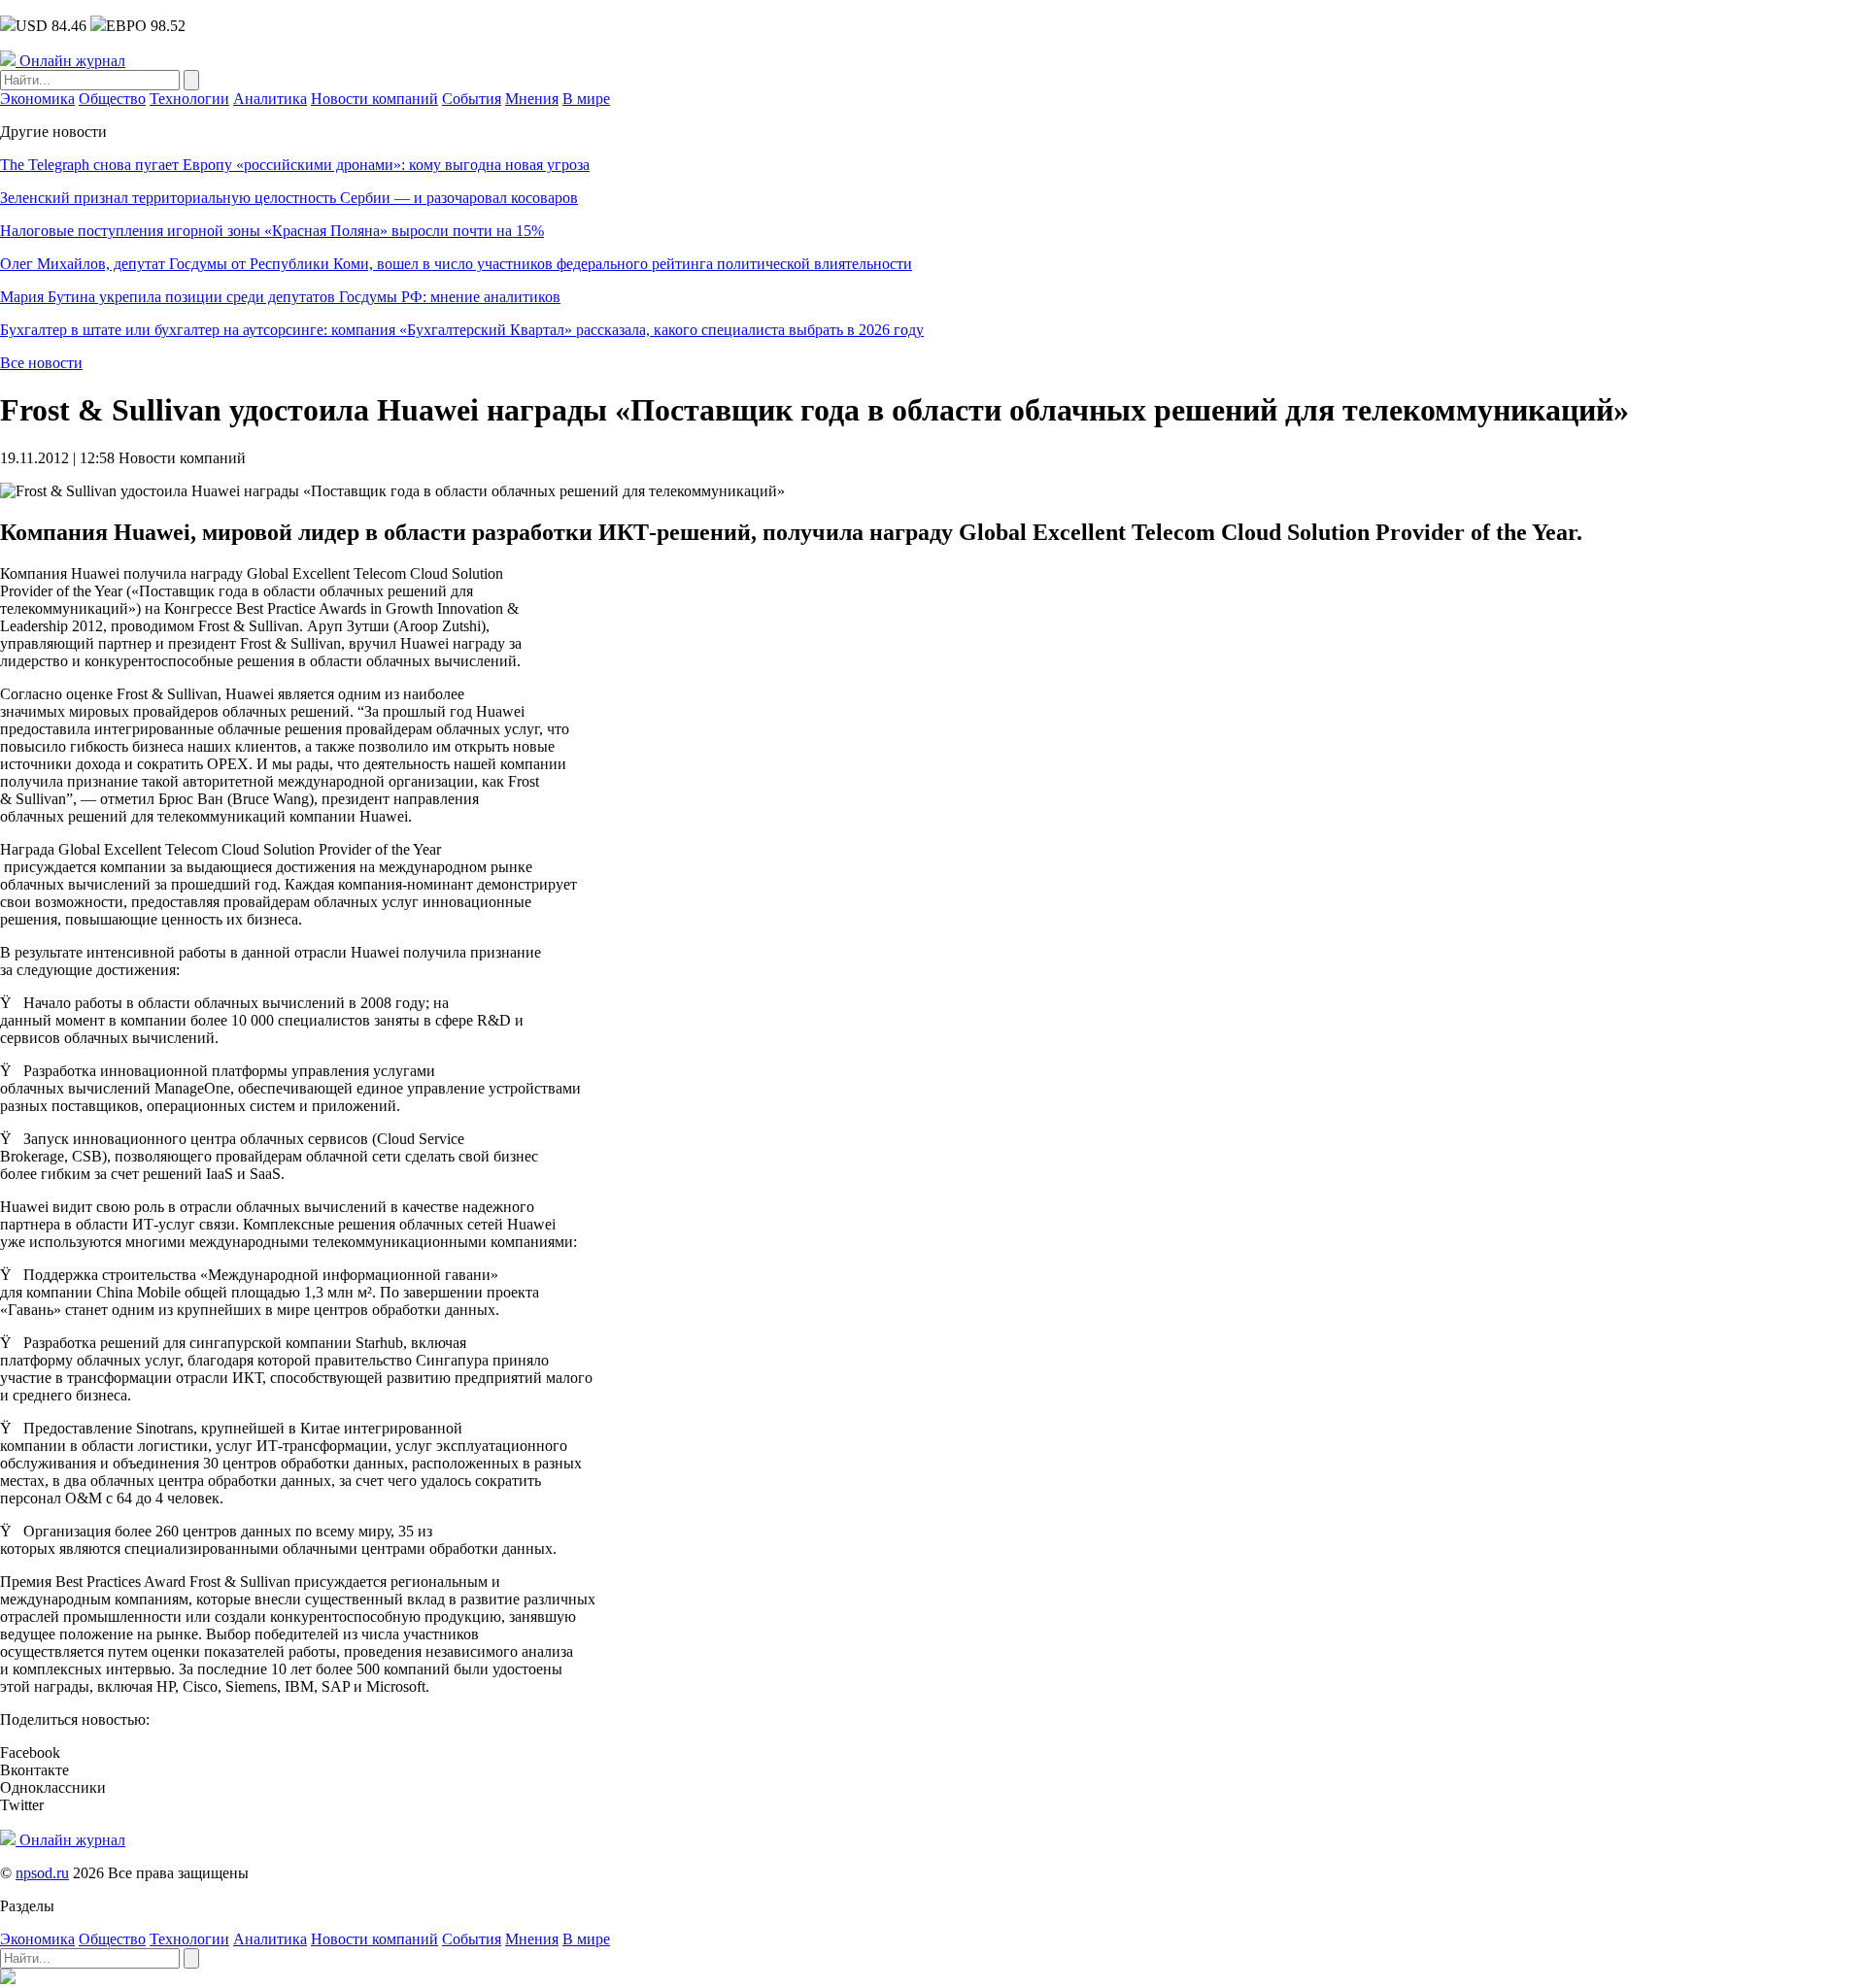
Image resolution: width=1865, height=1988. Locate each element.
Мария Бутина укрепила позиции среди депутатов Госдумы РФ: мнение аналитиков (280, 297)
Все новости (41, 363)
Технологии (189, 99)
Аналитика (270, 99)
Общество (112, 99)
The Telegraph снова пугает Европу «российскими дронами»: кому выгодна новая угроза (295, 165)
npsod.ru (42, 1873)
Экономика (37, 99)
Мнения (532, 99)
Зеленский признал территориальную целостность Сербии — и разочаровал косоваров (289, 198)
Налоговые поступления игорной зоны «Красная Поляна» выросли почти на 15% (272, 231)
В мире (586, 99)
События (472, 99)
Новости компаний (374, 99)
